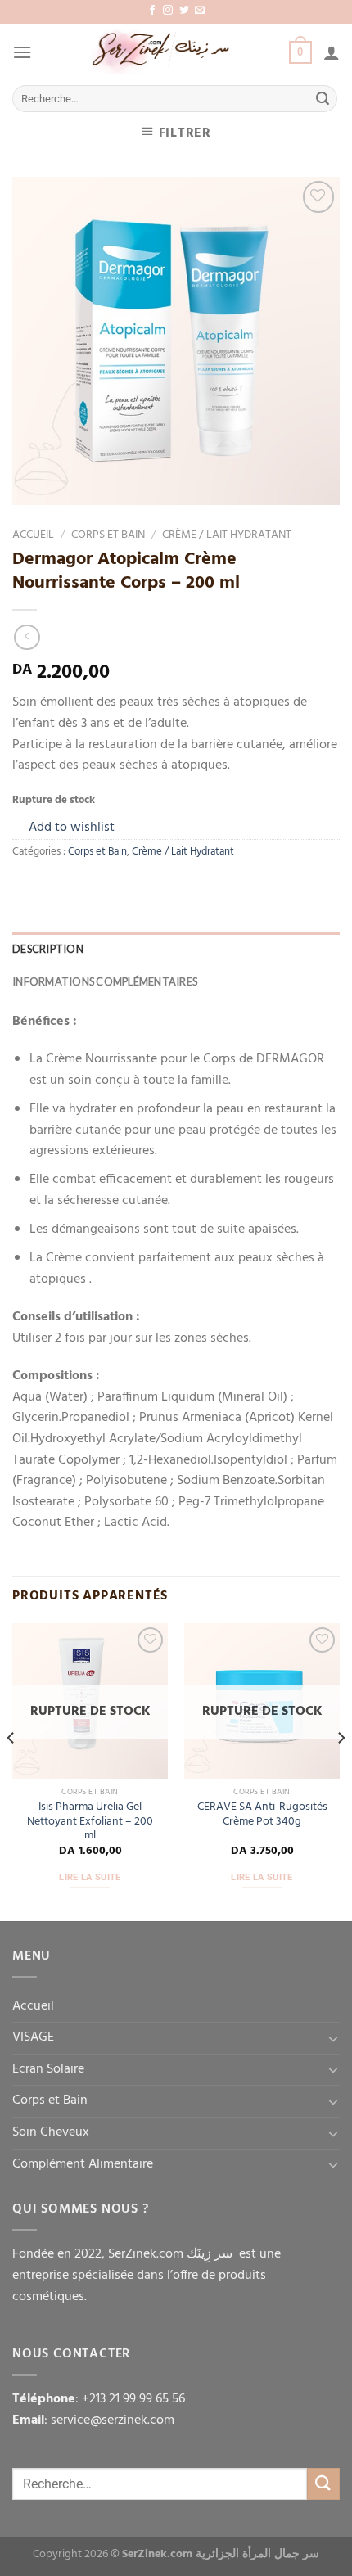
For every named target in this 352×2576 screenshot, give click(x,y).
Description (48, 949)
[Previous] (11, 1771)
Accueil (33, 535)
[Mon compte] (332, 52)
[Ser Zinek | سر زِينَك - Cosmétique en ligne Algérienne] (161, 52)
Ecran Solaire (48, 2069)
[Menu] (22, 52)
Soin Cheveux (51, 2132)
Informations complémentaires (105, 981)
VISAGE (33, 2037)
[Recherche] (323, 99)
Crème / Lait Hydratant (227, 535)
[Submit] (323, 2484)
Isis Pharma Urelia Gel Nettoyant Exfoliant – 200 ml (90, 1822)
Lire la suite (90, 1877)
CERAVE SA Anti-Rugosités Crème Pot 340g (262, 1814)
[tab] (176, 949)
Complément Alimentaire (83, 2164)
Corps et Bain (108, 535)
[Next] (341, 1771)
